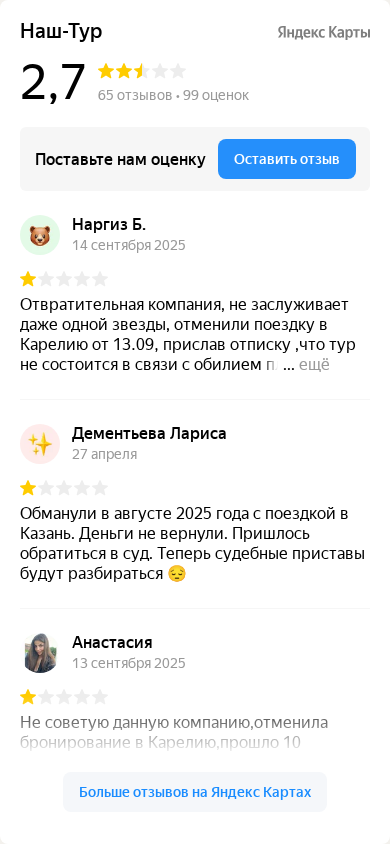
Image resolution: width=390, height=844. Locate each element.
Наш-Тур (61, 31)
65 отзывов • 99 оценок (173, 95)
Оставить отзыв (287, 159)
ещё (314, 364)
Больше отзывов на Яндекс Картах (195, 792)
